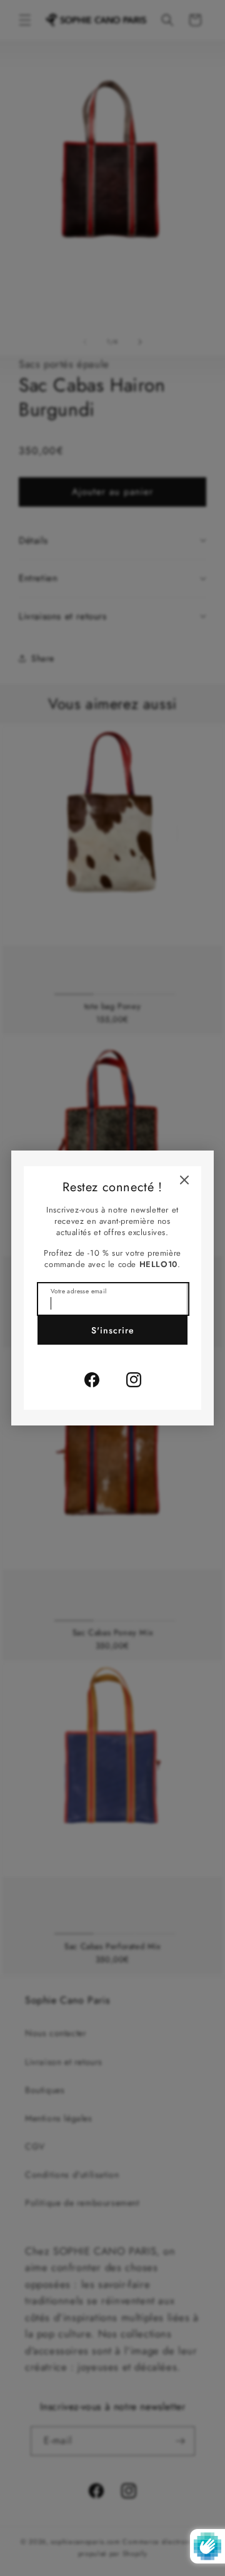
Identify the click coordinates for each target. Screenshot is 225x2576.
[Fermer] (184, 1180)
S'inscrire (113, 1330)
